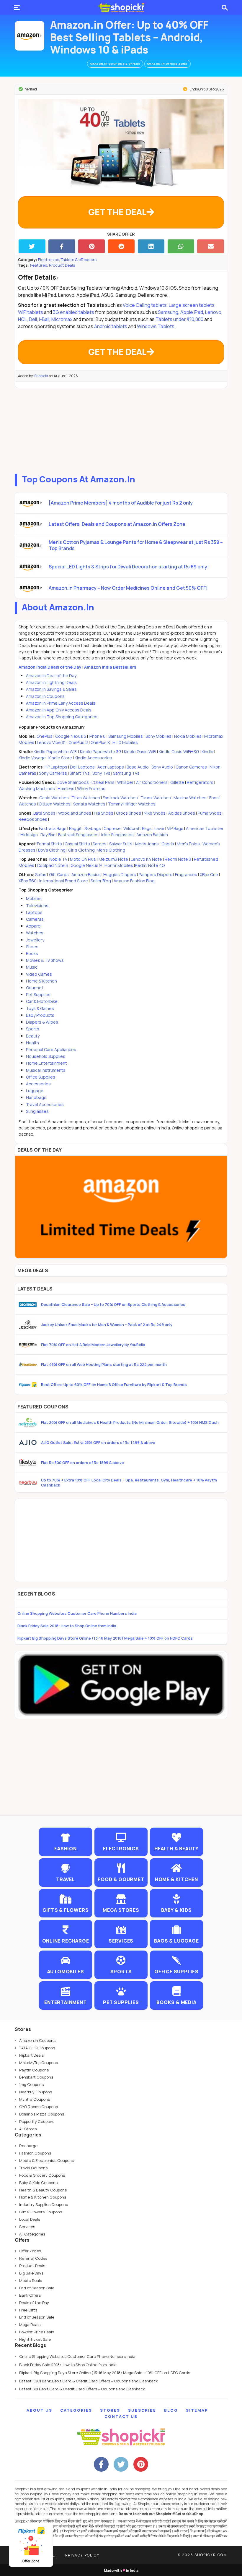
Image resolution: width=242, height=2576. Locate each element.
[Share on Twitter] (32, 246)
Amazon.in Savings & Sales (51, 689)
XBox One (209, 874)
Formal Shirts (49, 844)
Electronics (49, 260)
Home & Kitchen (41, 981)
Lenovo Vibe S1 (52, 742)
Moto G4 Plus (83, 859)
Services (27, 2227)
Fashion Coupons (35, 2153)
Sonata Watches (89, 804)
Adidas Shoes (182, 813)
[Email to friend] (211, 246)
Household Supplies (46, 1056)
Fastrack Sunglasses (78, 835)
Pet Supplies (38, 994)
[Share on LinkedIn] (151, 246)
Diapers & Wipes (42, 1022)
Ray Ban (48, 835)
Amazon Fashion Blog (134, 881)
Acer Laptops (111, 767)
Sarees (100, 844)
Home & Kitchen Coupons (43, 2197)
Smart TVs (80, 773)
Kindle (207, 752)
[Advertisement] (121, 429)
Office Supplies (41, 1077)
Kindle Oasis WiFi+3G (179, 752)
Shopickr (41, 376)
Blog (171, 2410)
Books (32, 953)
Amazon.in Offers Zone (167, 64)
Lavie (159, 828)
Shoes (32, 947)
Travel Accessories (45, 1104)
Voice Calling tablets (145, 305)
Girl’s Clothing (81, 850)
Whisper (125, 782)
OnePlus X (101, 742)
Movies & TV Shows (45, 960)
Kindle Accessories (93, 758)
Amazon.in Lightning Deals (51, 682)
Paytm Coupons (34, 2070)
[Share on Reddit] (121, 246)
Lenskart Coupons (36, 2077)
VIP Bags (175, 828)
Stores (110, 2410)
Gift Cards (59, 874)
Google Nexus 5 (71, 736)
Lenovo (213, 312)
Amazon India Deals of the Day (50, 667)
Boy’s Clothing (52, 850)
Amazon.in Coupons (45, 696)
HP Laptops (56, 767)
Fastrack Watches (120, 798)
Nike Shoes (155, 813)
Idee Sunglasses (117, 835)
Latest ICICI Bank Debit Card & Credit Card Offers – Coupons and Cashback (89, 2381)
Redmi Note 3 (178, 859)
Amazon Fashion (152, 835)
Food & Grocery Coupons (42, 2175)
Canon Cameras (191, 767)
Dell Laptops (82, 767)
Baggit (75, 828)
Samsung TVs (126, 773)
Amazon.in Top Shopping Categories (62, 717)
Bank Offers (30, 2295)
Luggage (35, 1091)
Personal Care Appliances (51, 1049)
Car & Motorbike (42, 1001)
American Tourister (205, 828)
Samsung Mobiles (126, 736)
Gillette (177, 782)
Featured (39, 265)
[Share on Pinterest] (92, 246)
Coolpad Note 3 (52, 865)
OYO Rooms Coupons (39, 2107)
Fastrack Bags (53, 828)
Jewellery (35, 940)
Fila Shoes (104, 813)
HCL (22, 319)
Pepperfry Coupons (37, 2121)
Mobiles (34, 898)
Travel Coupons (33, 2168)
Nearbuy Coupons (36, 2092)
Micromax (62, 319)
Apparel (34, 926)
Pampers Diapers (156, 874)
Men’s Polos (188, 844)
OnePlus (45, 736)
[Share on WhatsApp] (181, 246)
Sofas (41, 874)
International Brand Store (64, 881)
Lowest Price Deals (37, 2332)
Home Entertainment (46, 1063)
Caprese (112, 828)
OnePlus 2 (79, 742)
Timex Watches (156, 798)
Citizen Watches (55, 804)
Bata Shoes (44, 813)
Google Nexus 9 (86, 865)
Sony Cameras (53, 773)
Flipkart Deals (31, 2055)
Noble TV (58, 859)
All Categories (32, 2234)
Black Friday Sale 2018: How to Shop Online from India (67, 1626)
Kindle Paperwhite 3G (101, 752)
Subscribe (142, 2410)
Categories (76, 2410)
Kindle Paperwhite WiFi (55, 752)
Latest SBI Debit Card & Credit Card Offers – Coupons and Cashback (82, 2389)
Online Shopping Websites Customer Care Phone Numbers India (77, 1613)
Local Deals (30, 2219)
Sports (33, 1029)
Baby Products (40, 1015)
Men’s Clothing (111, 850)
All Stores (28, 2129)
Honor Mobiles (119, 865)
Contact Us (121, 2416)
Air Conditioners (152, 782)
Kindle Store (60, 758)
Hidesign (29, 835)
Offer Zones (30, 2251)
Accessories (38, 1084)
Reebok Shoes (33, 819)
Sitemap (197, 2410)
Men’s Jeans (147, 844)
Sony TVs (101, 773)
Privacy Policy (82, 2555)
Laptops (34, 912)
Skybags (93, 828)
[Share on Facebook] (62, 246)
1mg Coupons (31, 2084)
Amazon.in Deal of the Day (51, 676)
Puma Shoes (210, 813)
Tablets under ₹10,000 (179, 319)
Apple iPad (192, 312)
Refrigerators (200, 782)
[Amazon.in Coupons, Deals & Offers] (30, 36)
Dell (33, 319)
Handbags (36, 1097)
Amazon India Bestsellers (110, 667)
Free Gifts (28, 2310)
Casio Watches (54, 798)
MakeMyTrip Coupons (39, 2063)
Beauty (33, 1036)
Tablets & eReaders (79, 260)
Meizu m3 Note (113, 859)
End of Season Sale (37, 2288)
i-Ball (44, 319)
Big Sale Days (31, 2273)
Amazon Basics (86, 874)
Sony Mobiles (158, 736)
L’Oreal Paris (103, 782)
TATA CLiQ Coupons (37, 2048)
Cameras (35, 919)
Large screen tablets (192, 305)
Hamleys (66, 788)
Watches (35, 933)
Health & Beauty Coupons (43, 2190)
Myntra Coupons (35, 2099)
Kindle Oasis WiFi (140, 752)
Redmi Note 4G (150, 865)
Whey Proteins (91, 788)
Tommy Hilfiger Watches (132, 804)
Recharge (28, 2146)
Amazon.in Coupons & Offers (115, 64)
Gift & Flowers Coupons (41, 2212)
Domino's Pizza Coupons (42, 2114)
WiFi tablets (31, 312)
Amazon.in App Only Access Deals (59, 710)
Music (32, 967)
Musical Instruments (46, 1070)
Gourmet (35, 988)
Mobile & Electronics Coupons (46, 2160)
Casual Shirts (77, 844)
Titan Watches (86, 798)
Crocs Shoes (129, 813)
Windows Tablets (156, 326)
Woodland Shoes (75, 813)
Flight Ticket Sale (35, 2339)
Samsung (168, 312)
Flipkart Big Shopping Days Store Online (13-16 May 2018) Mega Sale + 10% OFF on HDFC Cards (105, 1638)
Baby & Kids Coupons (38, 2183)
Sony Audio (162, 767)
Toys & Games (40, 1008)
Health (32, 1043)
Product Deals (62, 265)
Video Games (39, 974)
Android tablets (111, 326)
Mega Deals (30, 2324)
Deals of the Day (34, 2303)
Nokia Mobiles (188, 736)
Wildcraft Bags (138, 828)
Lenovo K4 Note (146, 859)
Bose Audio (138, 767)
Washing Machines (37, 788)
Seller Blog (101, 881)
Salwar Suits (121, 844)
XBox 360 (28, 881)
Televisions (37, 906)
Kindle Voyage (32, 758)
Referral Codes (33, 2258)
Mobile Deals (31, 2280)
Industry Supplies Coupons (44, 2204)
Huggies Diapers (120, 874)
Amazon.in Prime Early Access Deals (61, 703)
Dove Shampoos (73, 782)
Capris (168, 844)
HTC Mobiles (125, 742)
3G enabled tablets (73, 312)
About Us (39, 2410)
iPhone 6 (97, 736)
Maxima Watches (190, 798)
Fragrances (186, 874)
